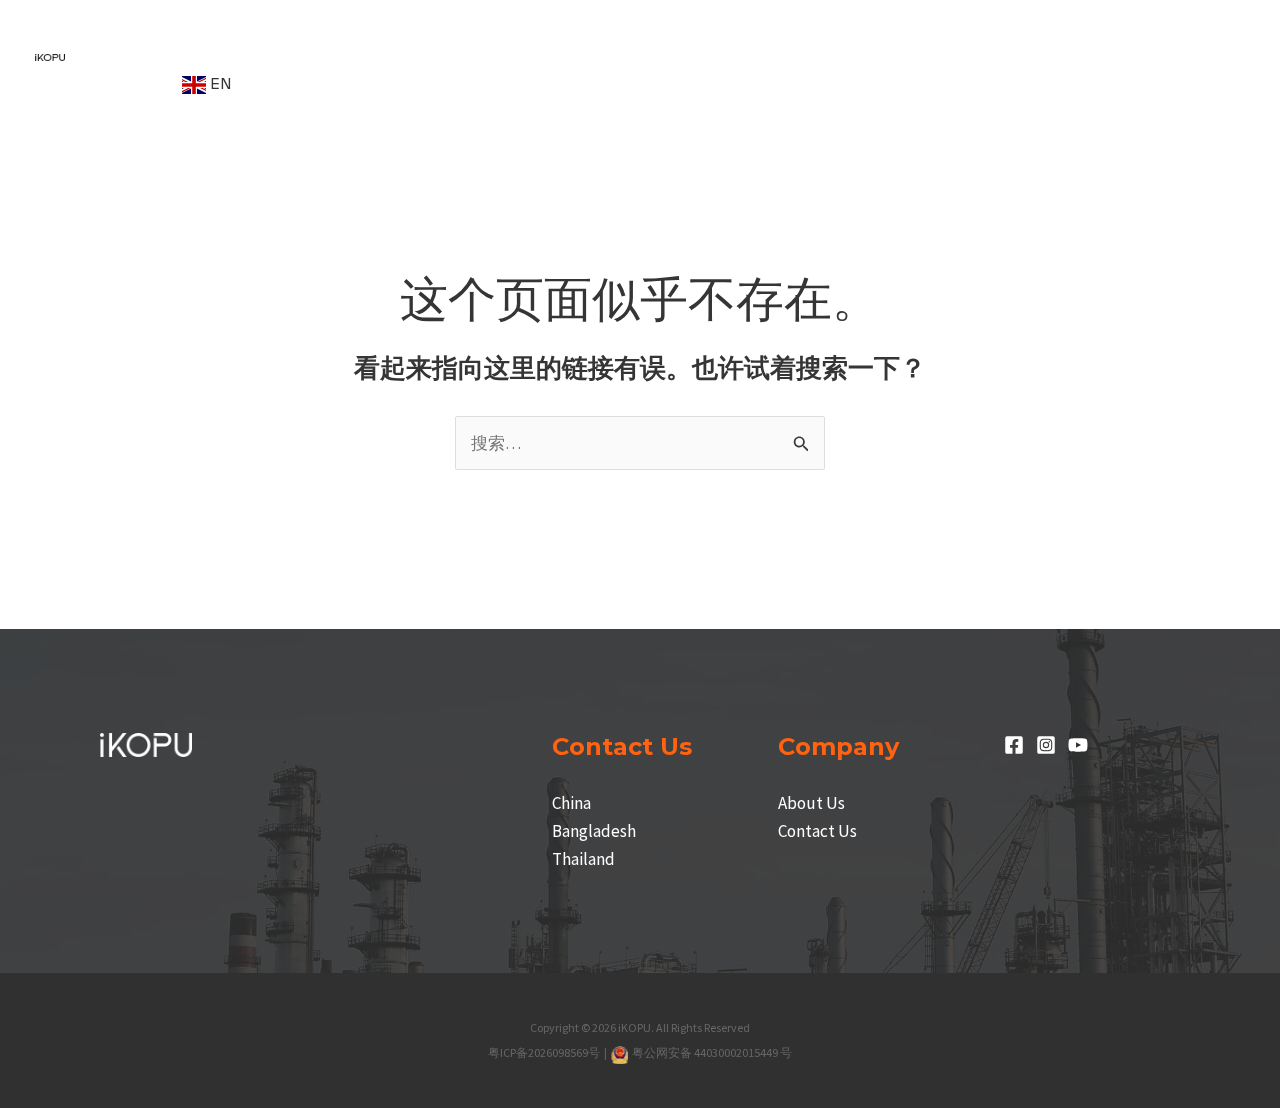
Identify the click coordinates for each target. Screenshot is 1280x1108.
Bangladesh (594, 831)
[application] (204, 28)
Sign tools (1102, 28)
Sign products (297, 28)
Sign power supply (622, 28)
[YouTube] (1078, 745)
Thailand (583, 859)
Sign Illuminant (451, 28)
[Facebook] (1014, 745)
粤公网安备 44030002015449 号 (711, 1052)
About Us (811, 803)
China (571, 803)
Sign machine (148, 28)
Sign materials (790, 28)
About (123, 84)
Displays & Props (953, 28)
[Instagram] (1046, 745)
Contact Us (817, 831)
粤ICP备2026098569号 (545, 1052)
